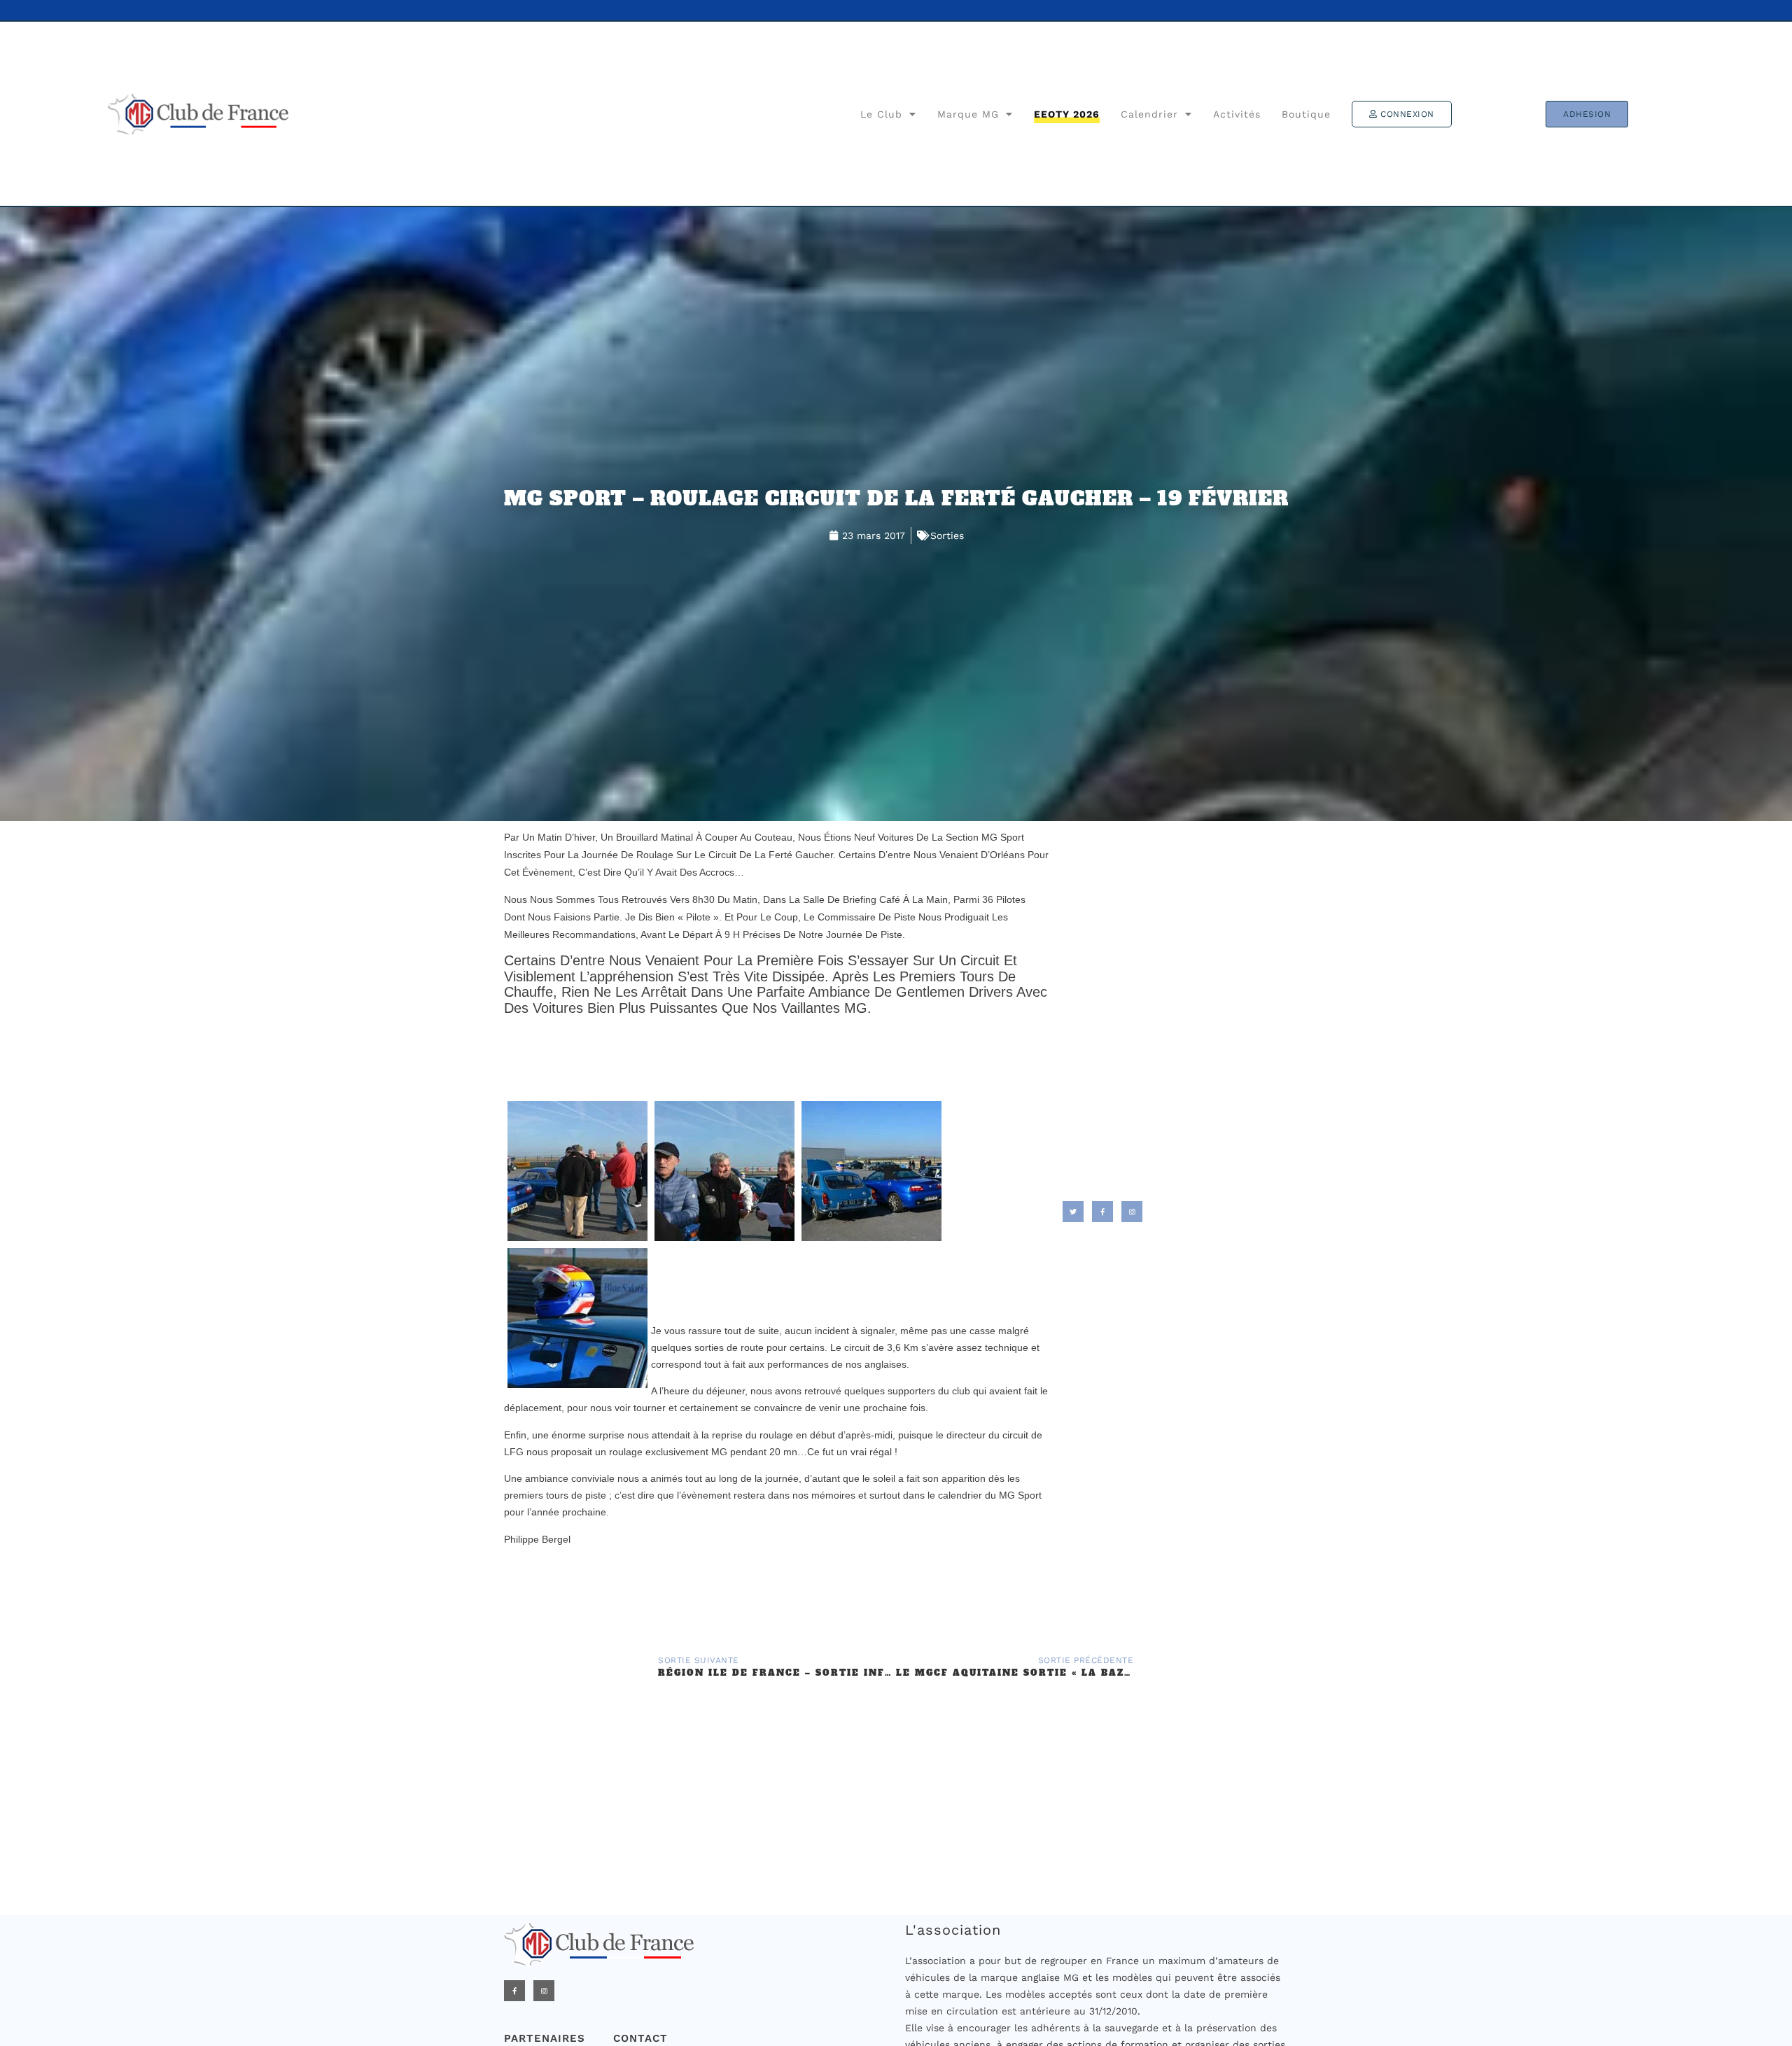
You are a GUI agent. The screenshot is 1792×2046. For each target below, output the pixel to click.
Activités (1237, 114)
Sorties (947, 535)
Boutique (1306, 114)
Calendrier (1149, 114)
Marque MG (968, 114)
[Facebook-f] (514, 1991)
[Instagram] (544, 1991)
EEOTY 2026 (1067, 114)
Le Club (881, 114)
